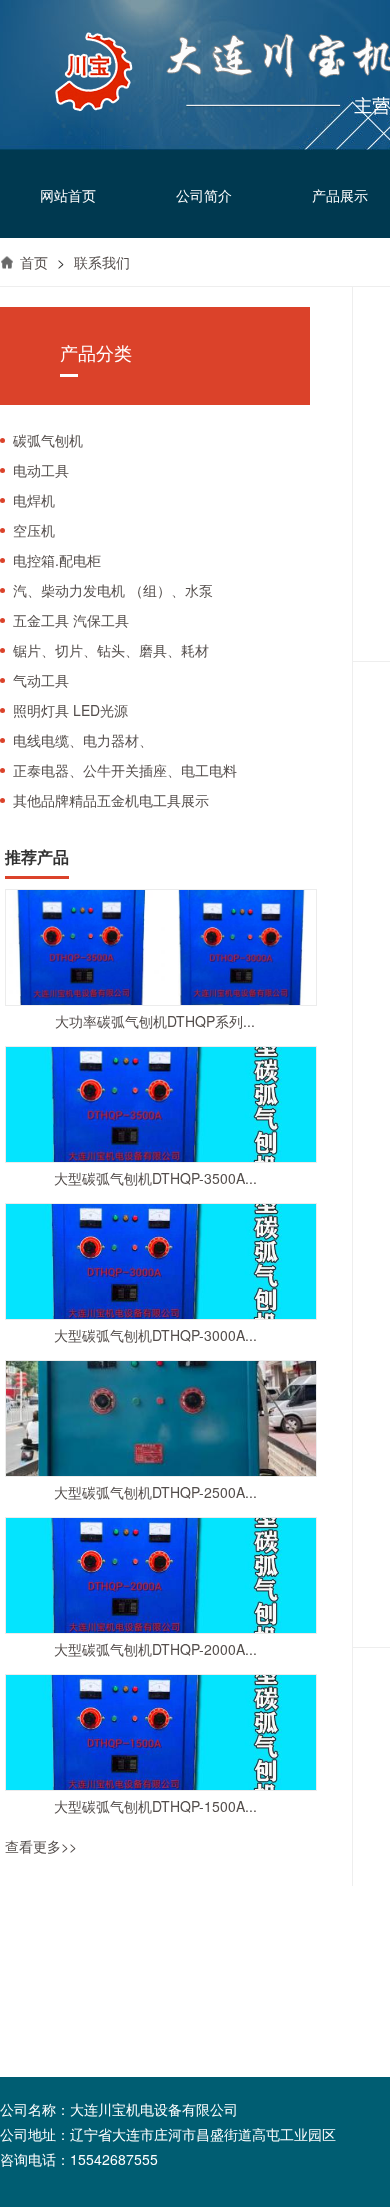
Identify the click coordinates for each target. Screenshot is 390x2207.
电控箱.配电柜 (57, 560)
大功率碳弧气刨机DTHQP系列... (155, 1021)
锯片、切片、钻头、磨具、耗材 (111, 650)
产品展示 (340, 195)
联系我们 (102, 262)
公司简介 (204, 195)
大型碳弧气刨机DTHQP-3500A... (155, 1178)
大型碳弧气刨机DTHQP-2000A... (155, 1649)
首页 (34, 262)
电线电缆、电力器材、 (83, 740)
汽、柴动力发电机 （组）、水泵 (113, 590)
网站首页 (68, 195)
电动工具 (41, 470)
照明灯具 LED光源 (70, 710)
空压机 (34, 530)
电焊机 (34, 500)
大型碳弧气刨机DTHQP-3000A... (155, 1335)
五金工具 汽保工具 (71, 620)
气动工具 (41, 680)
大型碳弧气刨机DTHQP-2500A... (155, 1492)
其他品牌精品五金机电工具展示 (111, 800)
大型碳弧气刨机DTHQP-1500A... (155, 1806)
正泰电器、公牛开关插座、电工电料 (125, 770)
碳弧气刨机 (48, 440)
